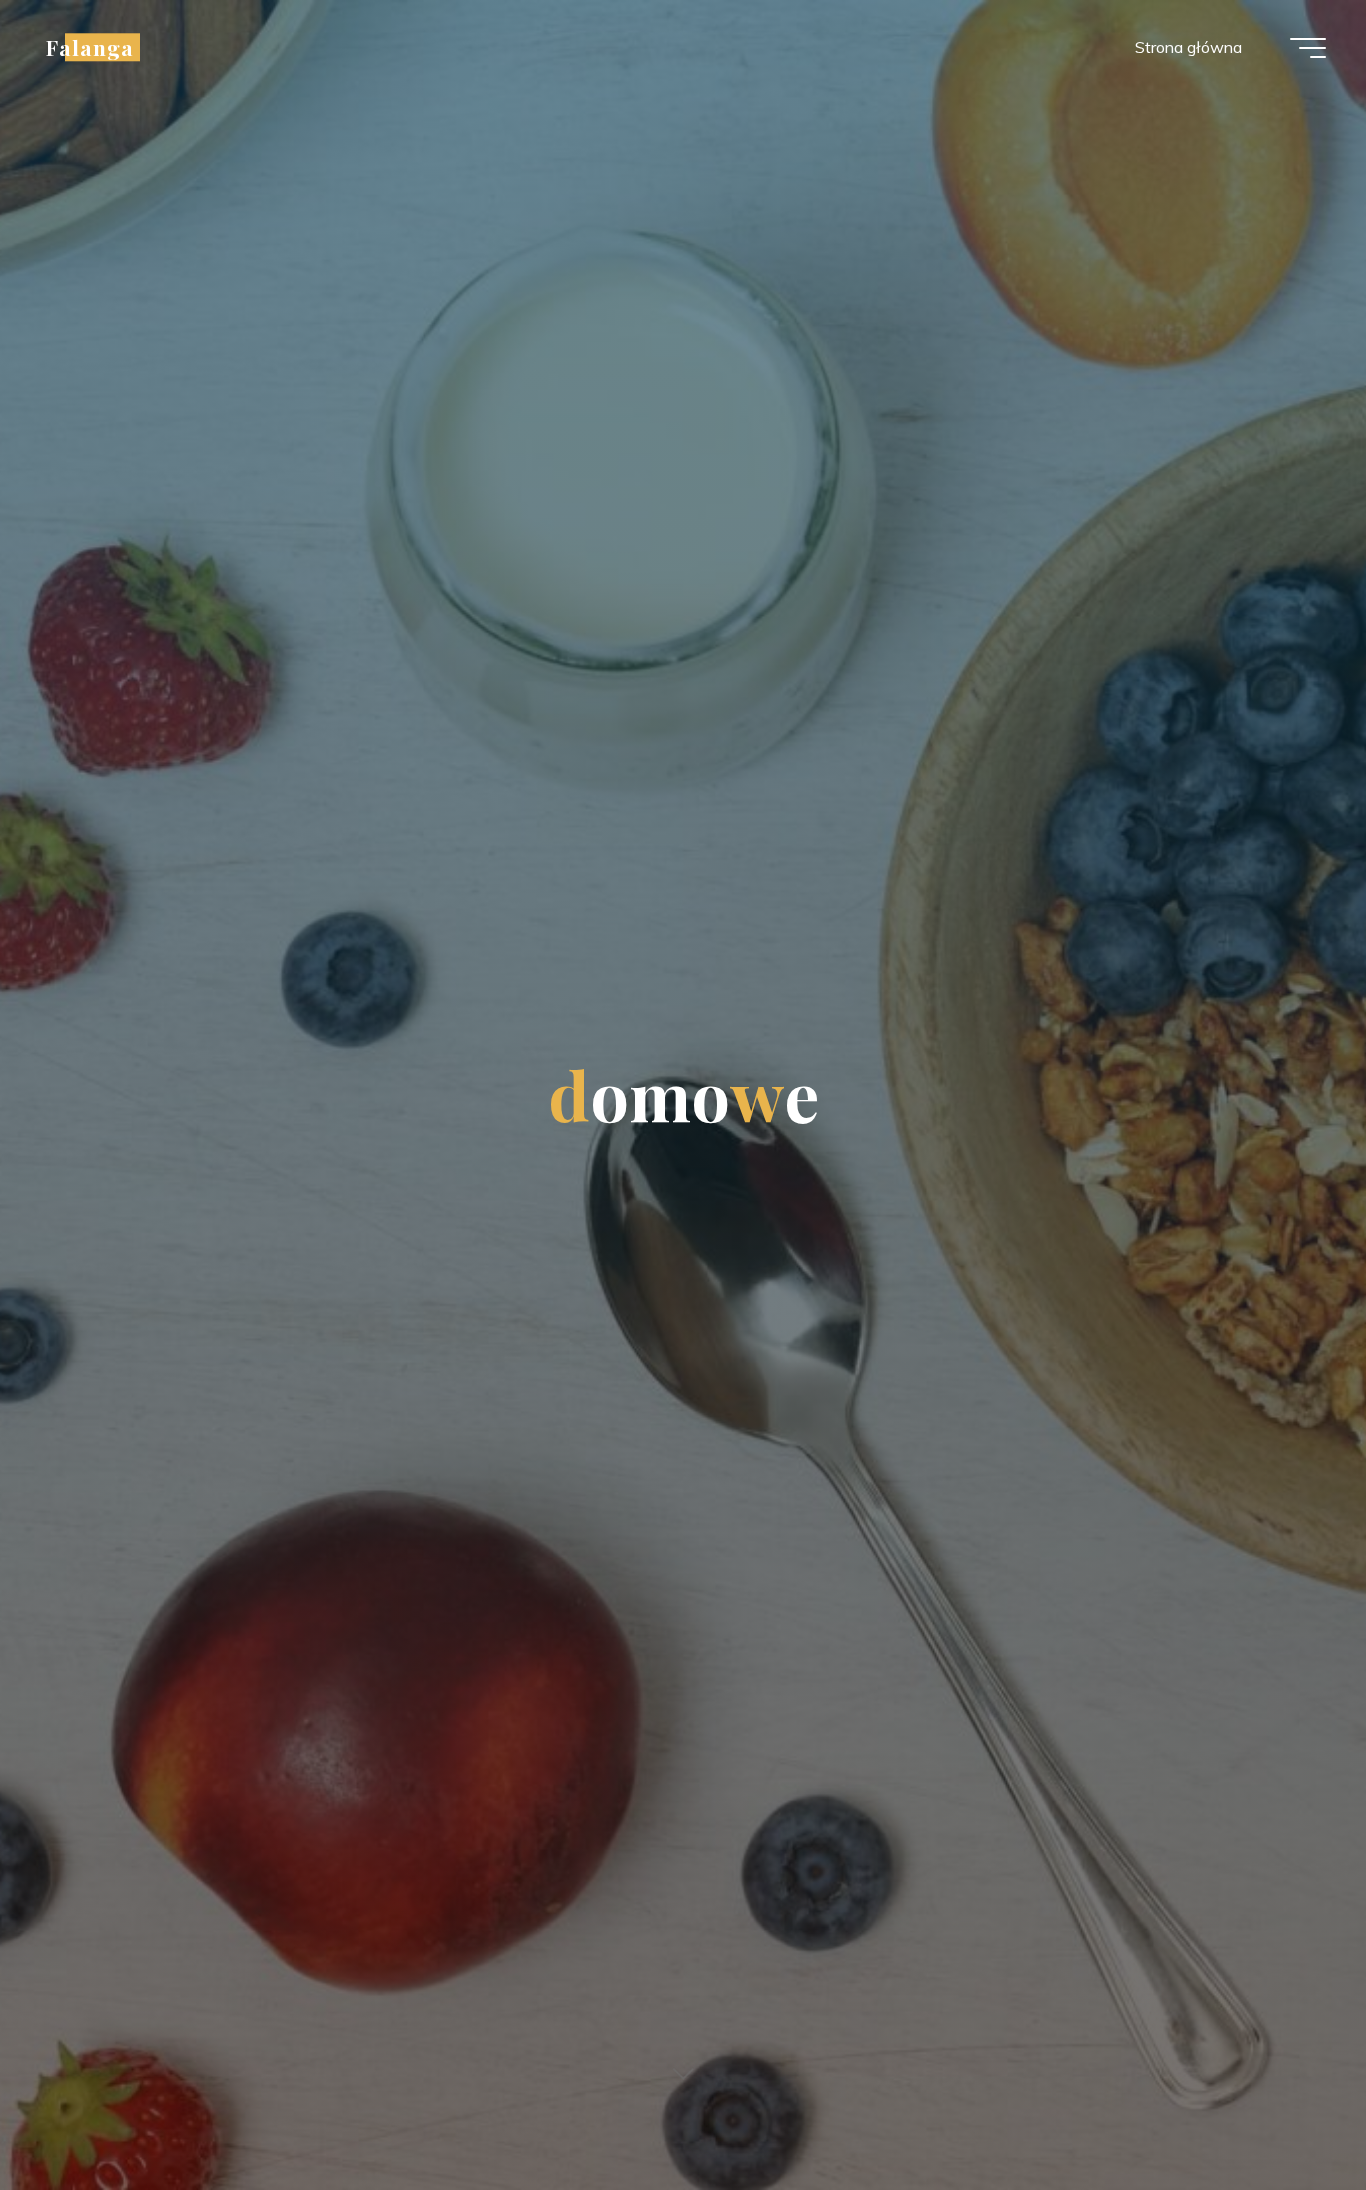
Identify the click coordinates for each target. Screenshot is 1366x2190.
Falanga (90, 47)
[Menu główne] (1308, 48)
